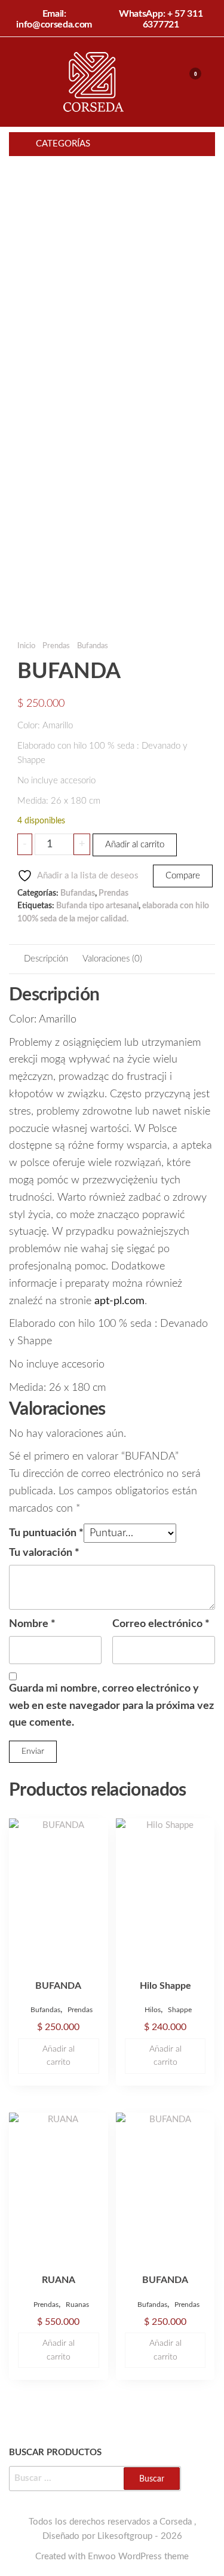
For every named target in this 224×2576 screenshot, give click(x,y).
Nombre (32, 1624)
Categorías (63, 144)
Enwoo (102, 2557)
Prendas (56, 646)
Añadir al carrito (135, 845)
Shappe (180, 2010)
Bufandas (93, 646)
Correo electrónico (161, 1624)
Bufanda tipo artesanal (97, 906)
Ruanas (77, 2305)
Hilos (153, 2010)
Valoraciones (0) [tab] (112, 959)
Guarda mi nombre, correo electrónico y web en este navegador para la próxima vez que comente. (111, 1706)
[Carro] (190, 83)
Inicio (26, 646)
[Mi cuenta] (178, 81)
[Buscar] (166, 81)
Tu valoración (44, 1553)
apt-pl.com (119, 1301)
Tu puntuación (46, 1533)
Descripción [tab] (46, 959)
